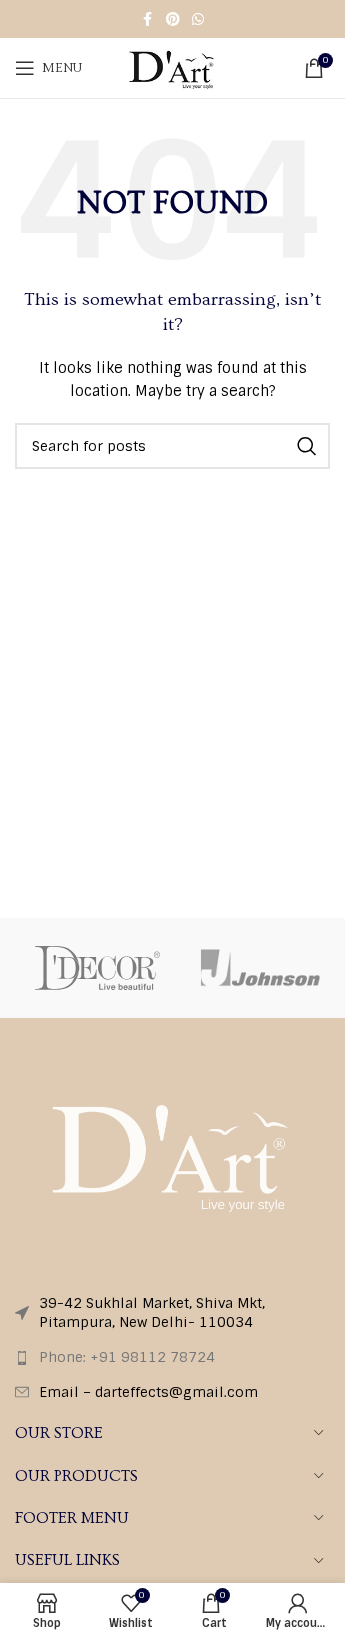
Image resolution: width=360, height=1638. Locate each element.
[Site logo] (172, 67)
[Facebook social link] (148, 19)
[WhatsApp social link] (198, 19)
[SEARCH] (307, 446)
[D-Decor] (97, 968)
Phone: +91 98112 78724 (127, 1357)
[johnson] (262, 968)
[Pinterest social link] (173, 19)
